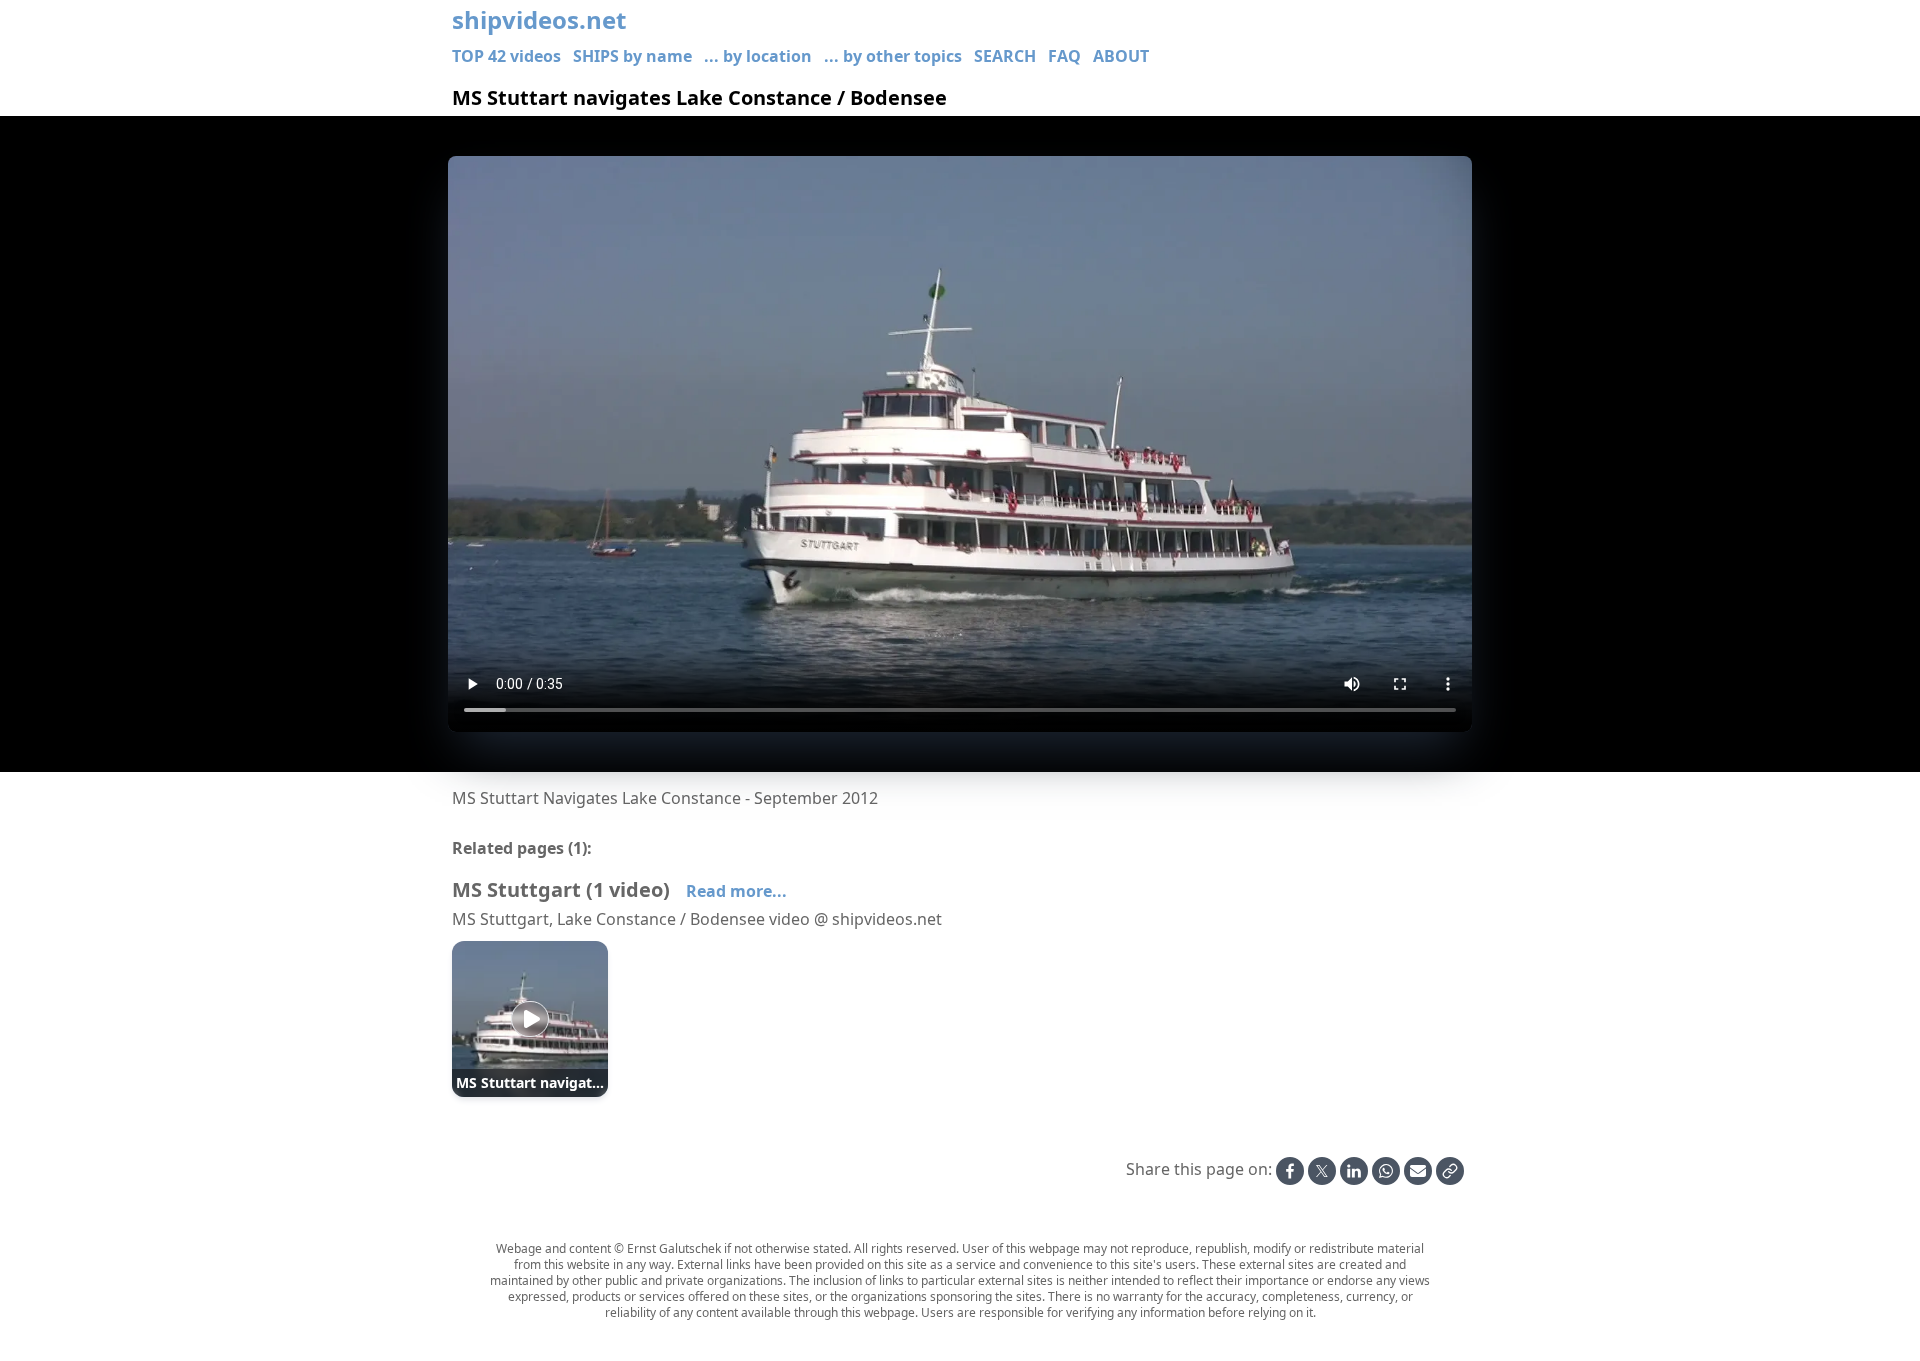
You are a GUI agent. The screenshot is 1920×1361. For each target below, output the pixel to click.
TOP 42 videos (506, 56)
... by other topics (893, 56)
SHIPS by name (632, 56)
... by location (758, 56)
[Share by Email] (1418, 1171)
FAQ (1064, 56)
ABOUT (1121, 56)
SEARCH (1005, 56)
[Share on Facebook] (1290, 1171)
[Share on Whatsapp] (1386, 1171)
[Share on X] (1322, 1171)
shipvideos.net (539, 20)
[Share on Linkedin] (1354, 1171)
